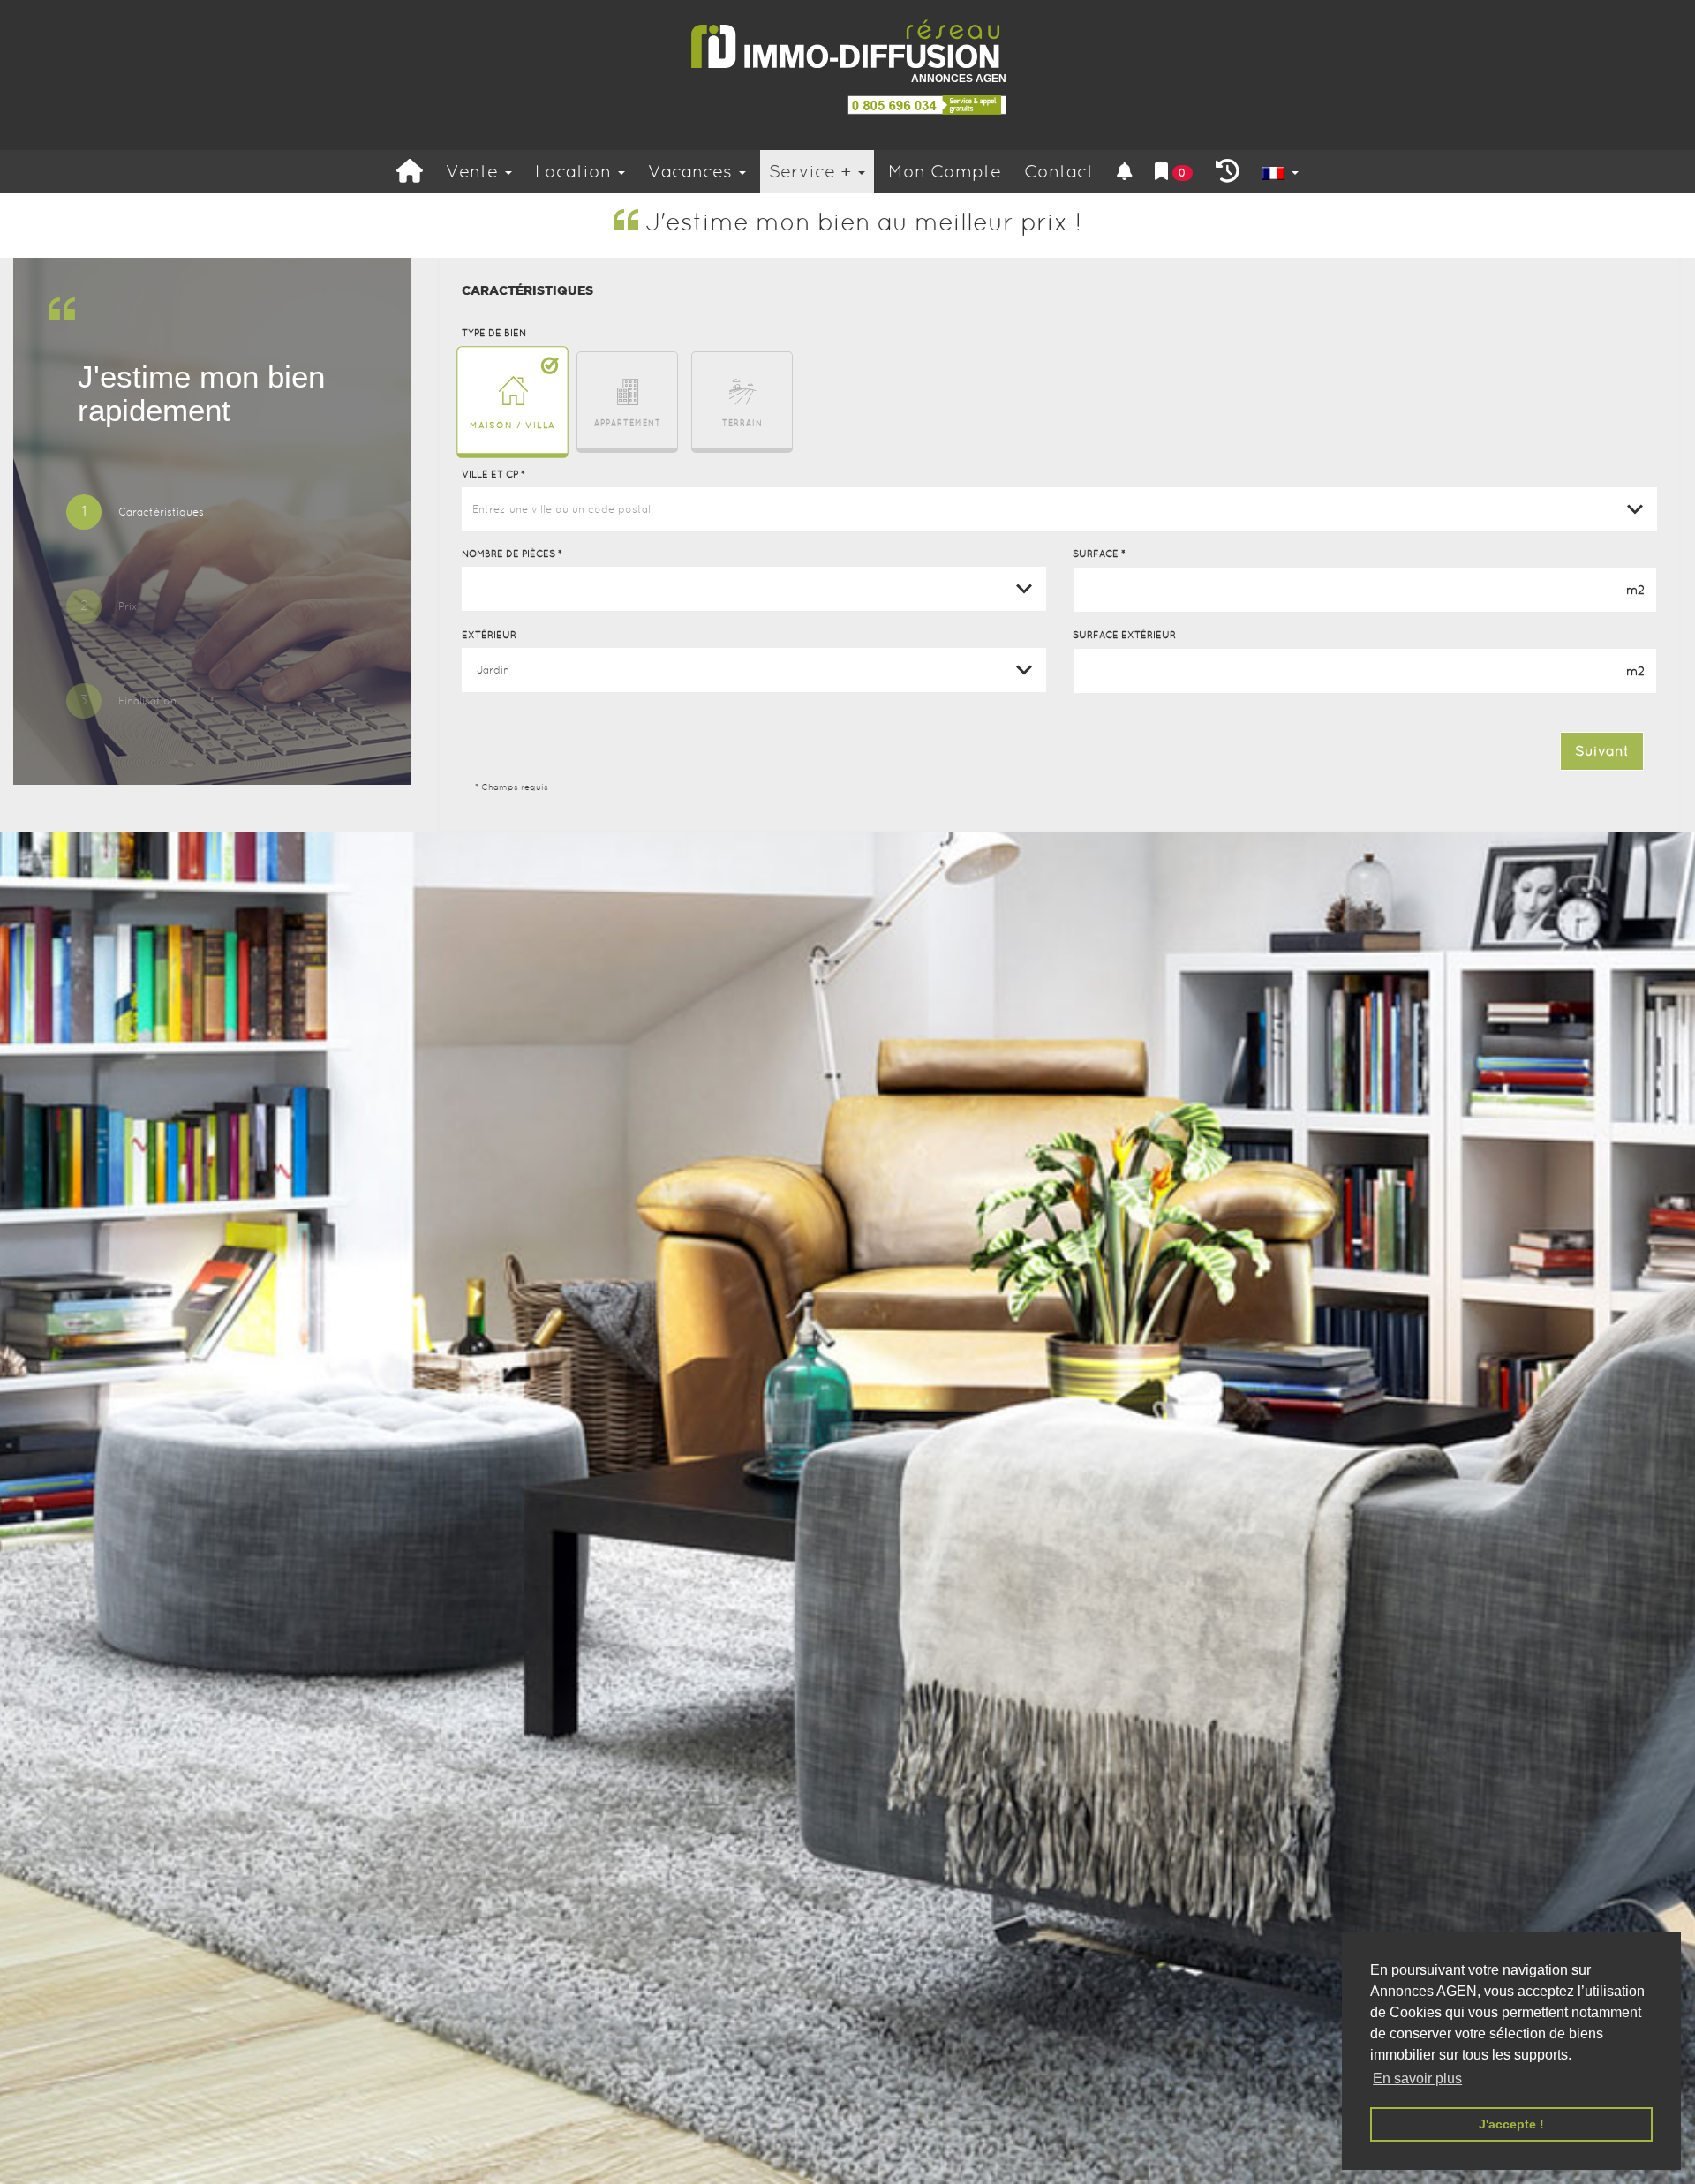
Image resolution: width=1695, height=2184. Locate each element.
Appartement (628, 423)
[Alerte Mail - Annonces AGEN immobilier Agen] (1125, 172)
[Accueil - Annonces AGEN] (847, 45)
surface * (1099, 554)
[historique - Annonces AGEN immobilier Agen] (1228, 172)
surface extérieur (1124, 635)
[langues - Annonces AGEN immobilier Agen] (1281, 172)
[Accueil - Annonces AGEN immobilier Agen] (410, 172)
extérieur (489, 635)
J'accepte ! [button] (1511, 2124)
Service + (813, 171)
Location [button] (576, 171)
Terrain (742, 423)
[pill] (135, 514)
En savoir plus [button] (1417, 2079)
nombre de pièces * (512, 554)
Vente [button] (475, 171)
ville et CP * (493, 474)
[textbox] (1059, 509)
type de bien (494, 333)
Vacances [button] (693, 171)
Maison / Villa (512, 424)
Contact (1059, 171)
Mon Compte (945, 171)
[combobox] (1059, 509)
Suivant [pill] (1602, 751)
